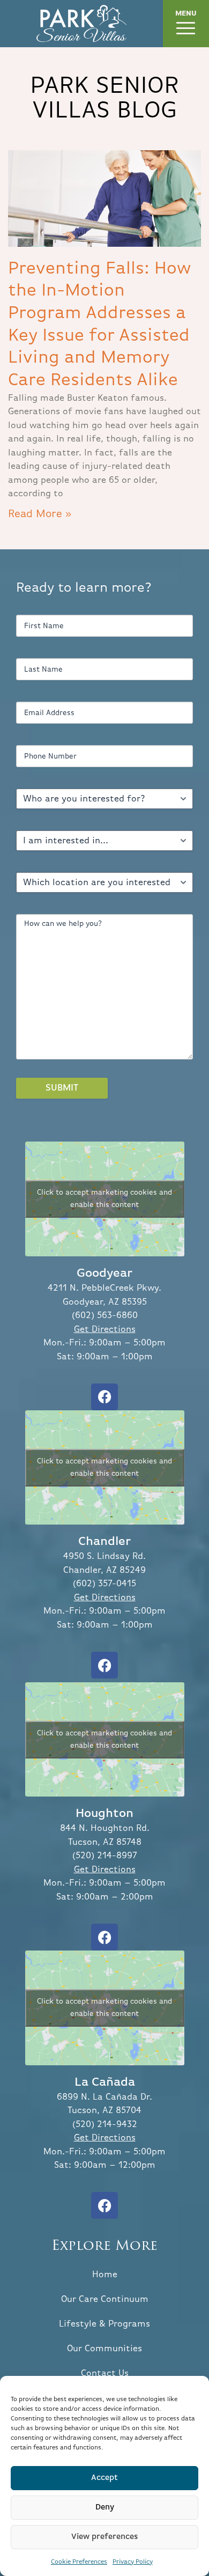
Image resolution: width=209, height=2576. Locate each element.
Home (105, 2275)
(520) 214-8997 (105, 1856)
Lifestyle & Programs (104, 2324)
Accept (104, 2478)
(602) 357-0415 (104, 1584)
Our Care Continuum (105, 2299)
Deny (105, 2507)
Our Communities (104, 2349)
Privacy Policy (133, 2562)
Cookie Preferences (79, 2562)
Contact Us (105, 2373)
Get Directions (105, 1330)
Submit (62, 1088)
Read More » (40, 514)
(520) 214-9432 (105, 2125)
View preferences (105, 2537)
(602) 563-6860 (105, 1316)
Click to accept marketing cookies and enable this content (104, 1199)
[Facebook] (104, 1397)
